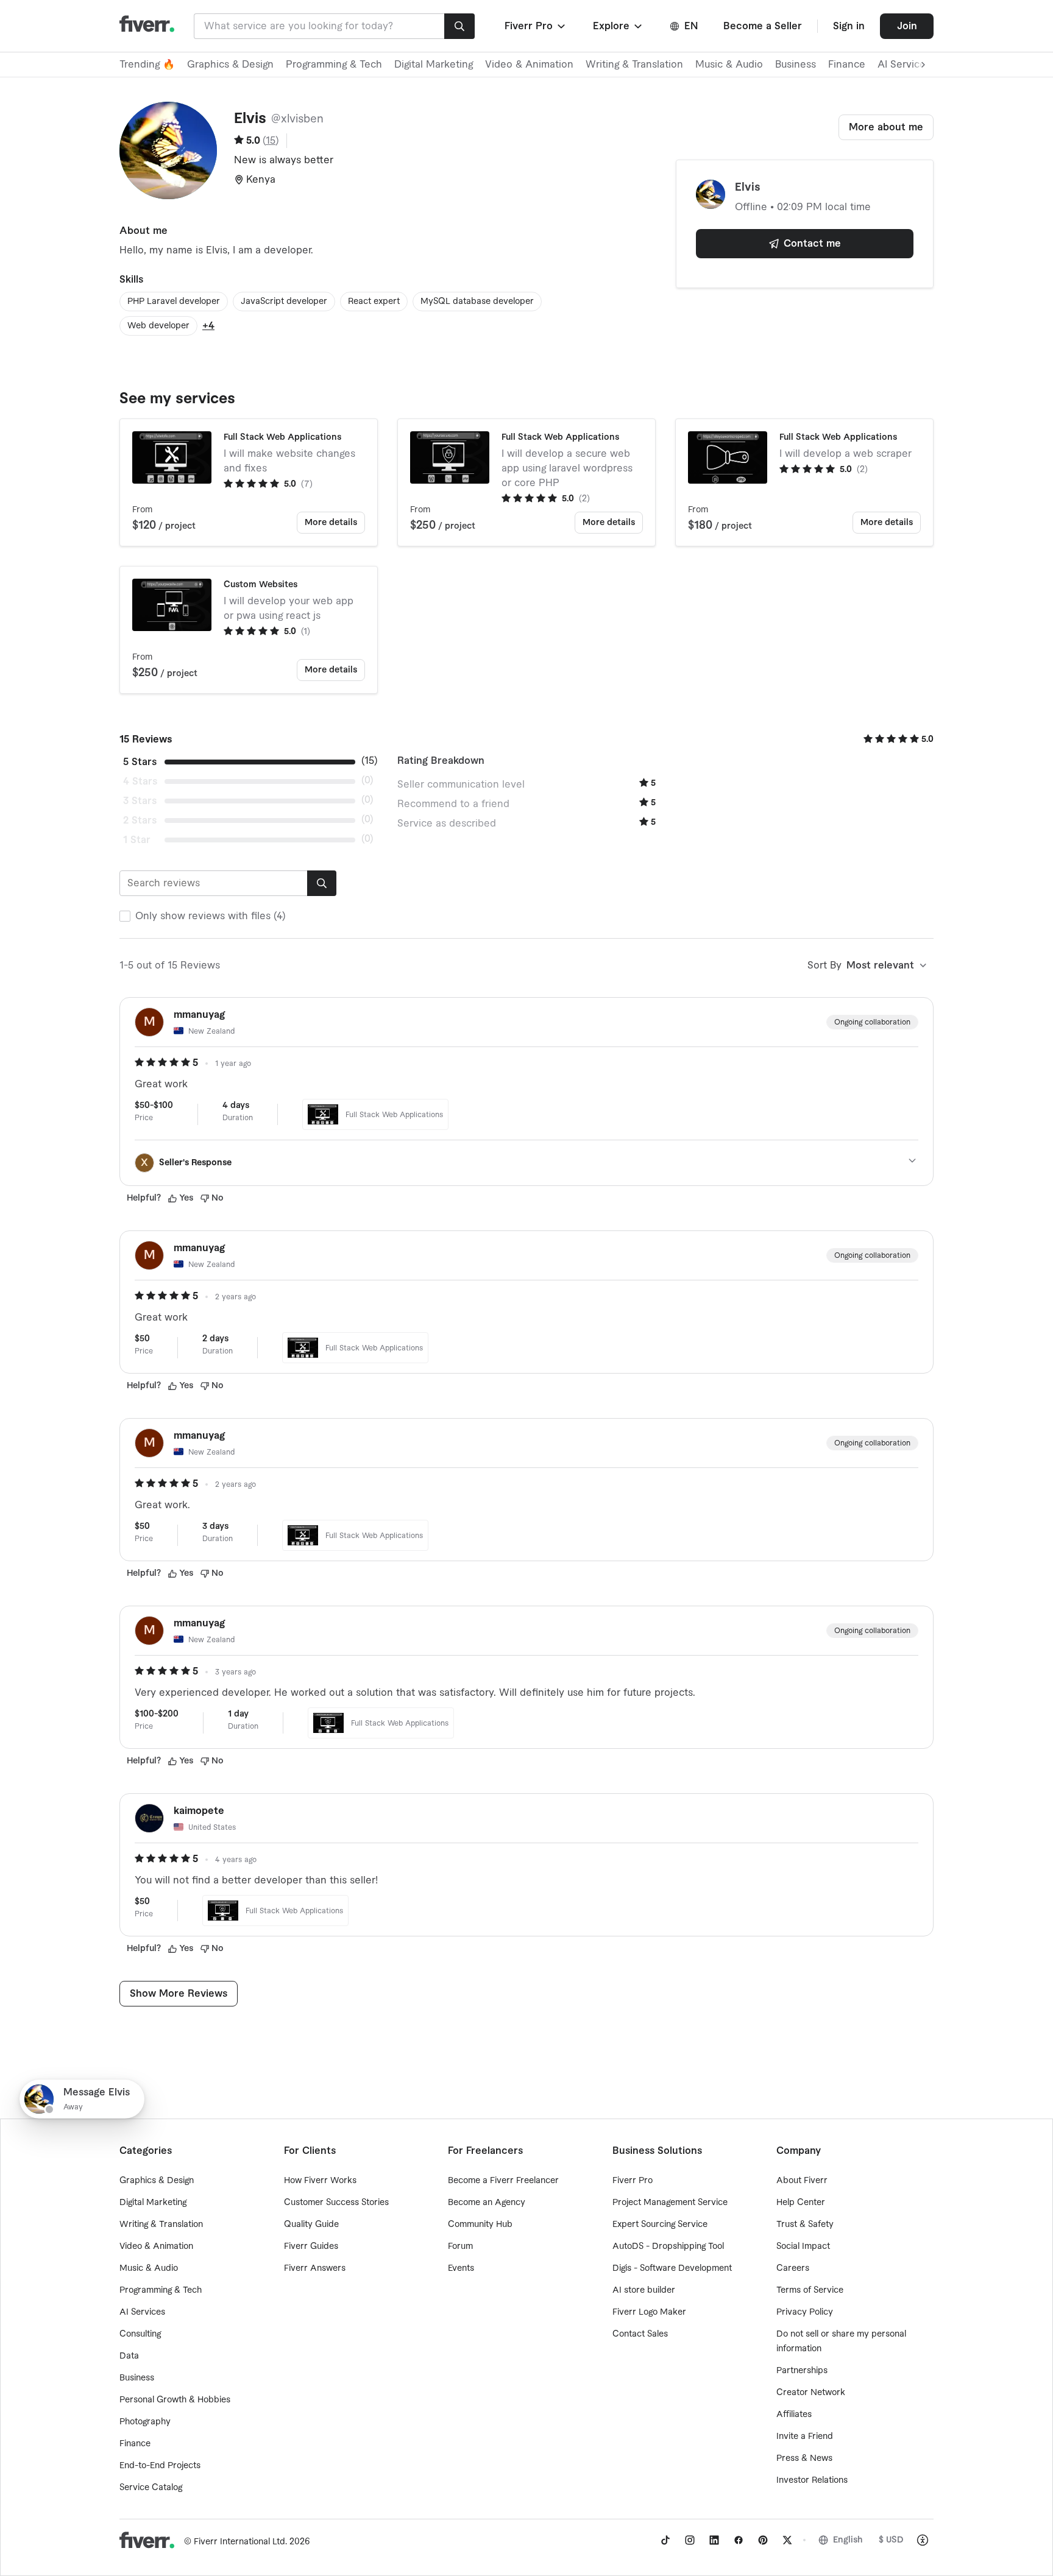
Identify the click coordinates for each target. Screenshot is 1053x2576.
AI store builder (644, 2290)
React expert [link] (374, 302)
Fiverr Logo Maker (649, 2312)
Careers (793, 2268)
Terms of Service (810, 2290)
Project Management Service (670, 2203)
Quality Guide (311, 2225)
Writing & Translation (634, 65)
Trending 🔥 (147, 65)
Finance (847, 65)
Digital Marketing (434, 65)
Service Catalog (151, 2488)
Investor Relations (812, 2480)
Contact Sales (640, 2334)
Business (796, 65)
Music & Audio (729, 65)
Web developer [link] (158, 326)
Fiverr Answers (315, 2268)
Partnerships (802, 2371)
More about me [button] (886, 127)
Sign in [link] (849, 26)
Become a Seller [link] (763, 26)
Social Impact (803, 2246)
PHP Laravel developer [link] (174, 302)
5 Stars (140, 762)
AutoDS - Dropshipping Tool (668, 2246)
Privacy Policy (805, 2312)
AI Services (142, 2312)
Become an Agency (487, 2203)
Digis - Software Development (672, 2268)
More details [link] (331, 523)
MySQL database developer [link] (477, 302)
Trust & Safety (805, 2225)
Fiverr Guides (311, 2246)
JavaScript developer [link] (284, 302)
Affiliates (794, 2415)
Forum (460, 2246)
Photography (145, 2422)
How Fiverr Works (320, 2181)
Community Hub (480, 2225)
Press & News (804, 2458)
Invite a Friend (805, 2437)
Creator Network (811, 2393)
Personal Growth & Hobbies (175, 2400)
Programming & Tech (334, 65)
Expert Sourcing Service (660, 2225)
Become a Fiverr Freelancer (503, 2181)
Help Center (801, 2203)
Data (129, 2356)
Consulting (140, 2334)
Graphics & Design (230, 65)
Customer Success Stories (336, 2203)
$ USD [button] (891, 2540)
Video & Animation (529, 65)
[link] (665, 2540)
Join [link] (907, 26)
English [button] (848, 2540)
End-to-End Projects (160, 2466)
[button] (536, 26)
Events (461, 2268)
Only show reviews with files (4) (211, 916)
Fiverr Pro (633, 2181)
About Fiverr (802, 2181)
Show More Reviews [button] (179, 1994)
